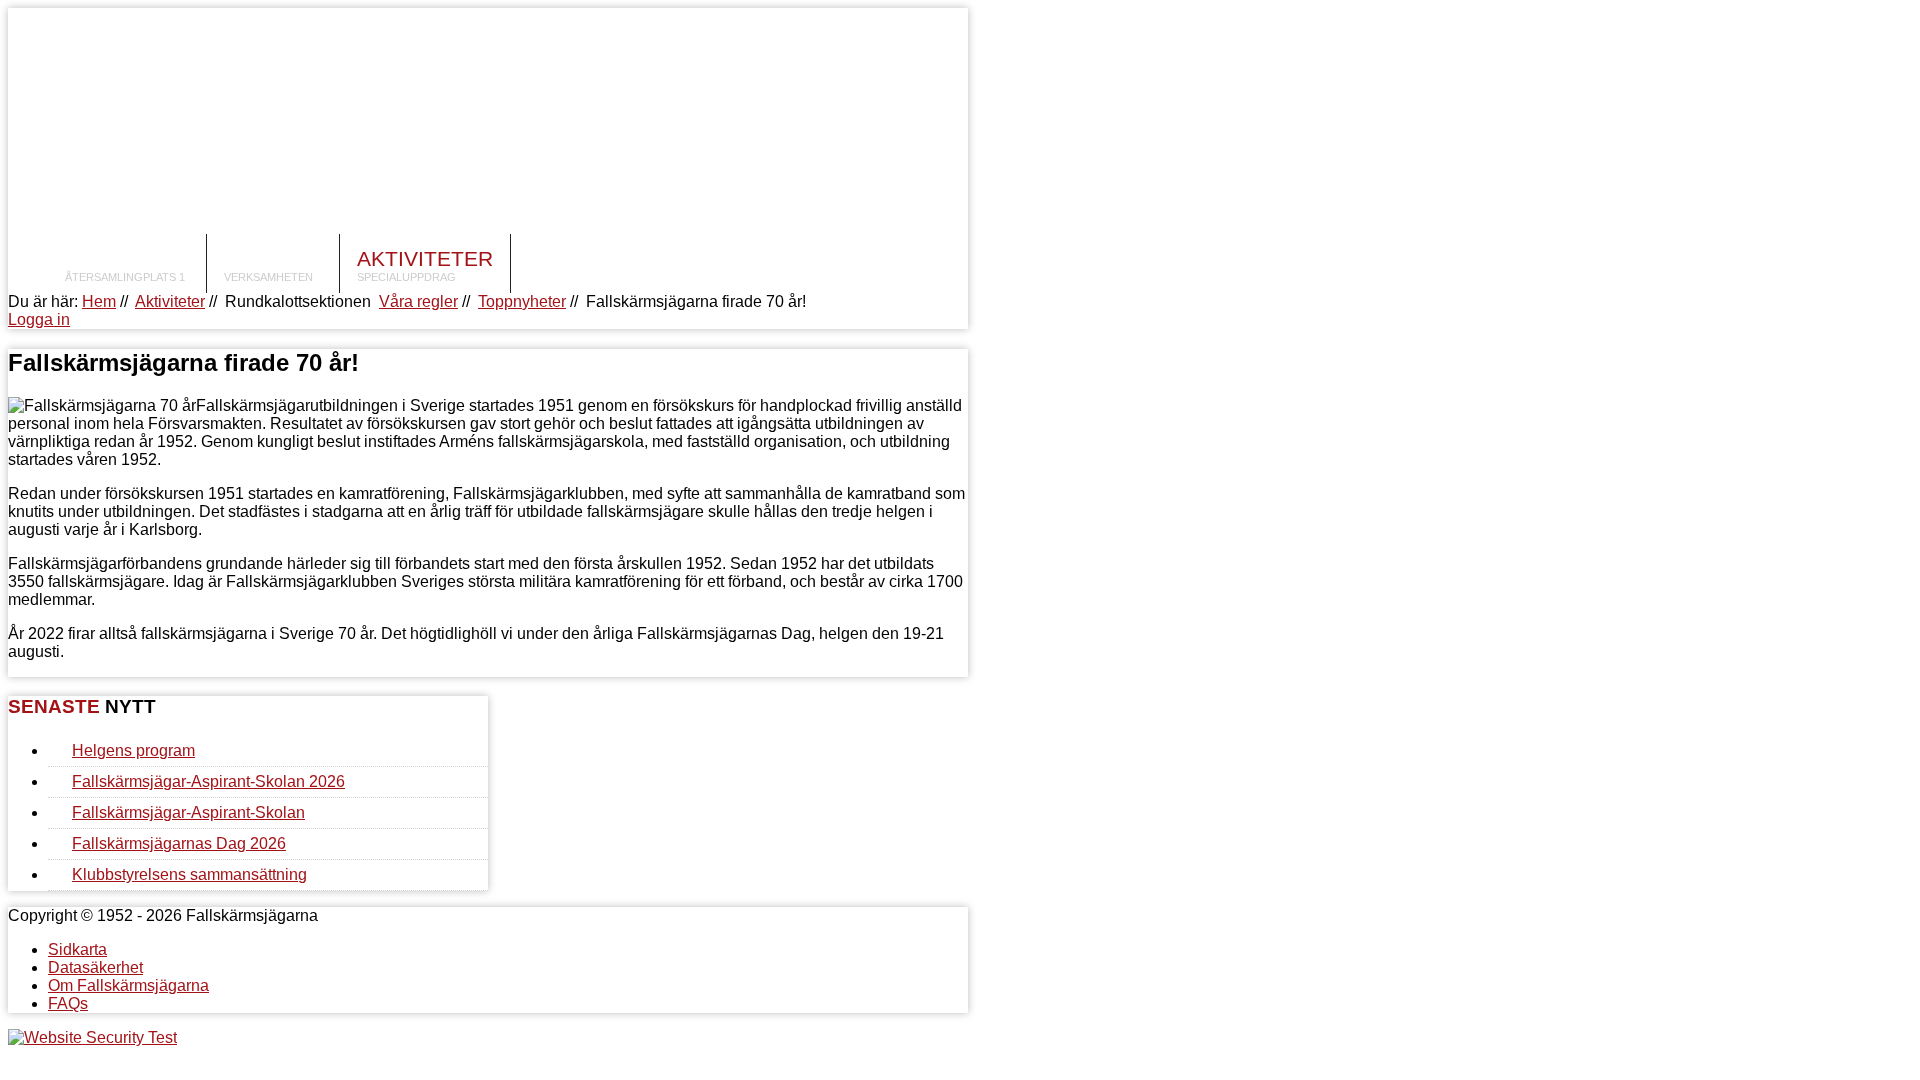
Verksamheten (268, 277)
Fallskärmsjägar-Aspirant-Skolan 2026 (208, 781)
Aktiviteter (425, 258)
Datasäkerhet (95, 967)
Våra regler (418, 301)
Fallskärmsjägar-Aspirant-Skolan (188, 812)
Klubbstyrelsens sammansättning (189, 874)
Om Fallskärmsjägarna (128, 985)
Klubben (273, 258)
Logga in (39, 319)
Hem (99, 301)
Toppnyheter (522, 301)
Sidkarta (77, 949)
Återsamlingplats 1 (125, 277)
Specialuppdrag (406, 277)
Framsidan (127, 258)
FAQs (68, 1003)
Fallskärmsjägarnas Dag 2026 (179, 843)
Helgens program (133, 750)
